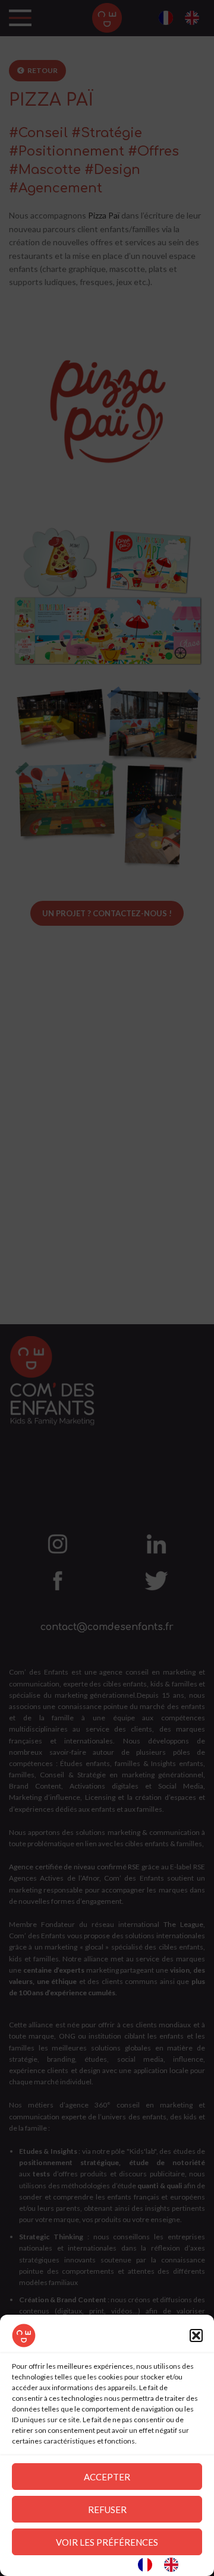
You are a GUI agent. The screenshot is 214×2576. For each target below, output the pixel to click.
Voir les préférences (107, 2542)
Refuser (107, 2509)
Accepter (107, 2477)
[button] (196, 2336)
